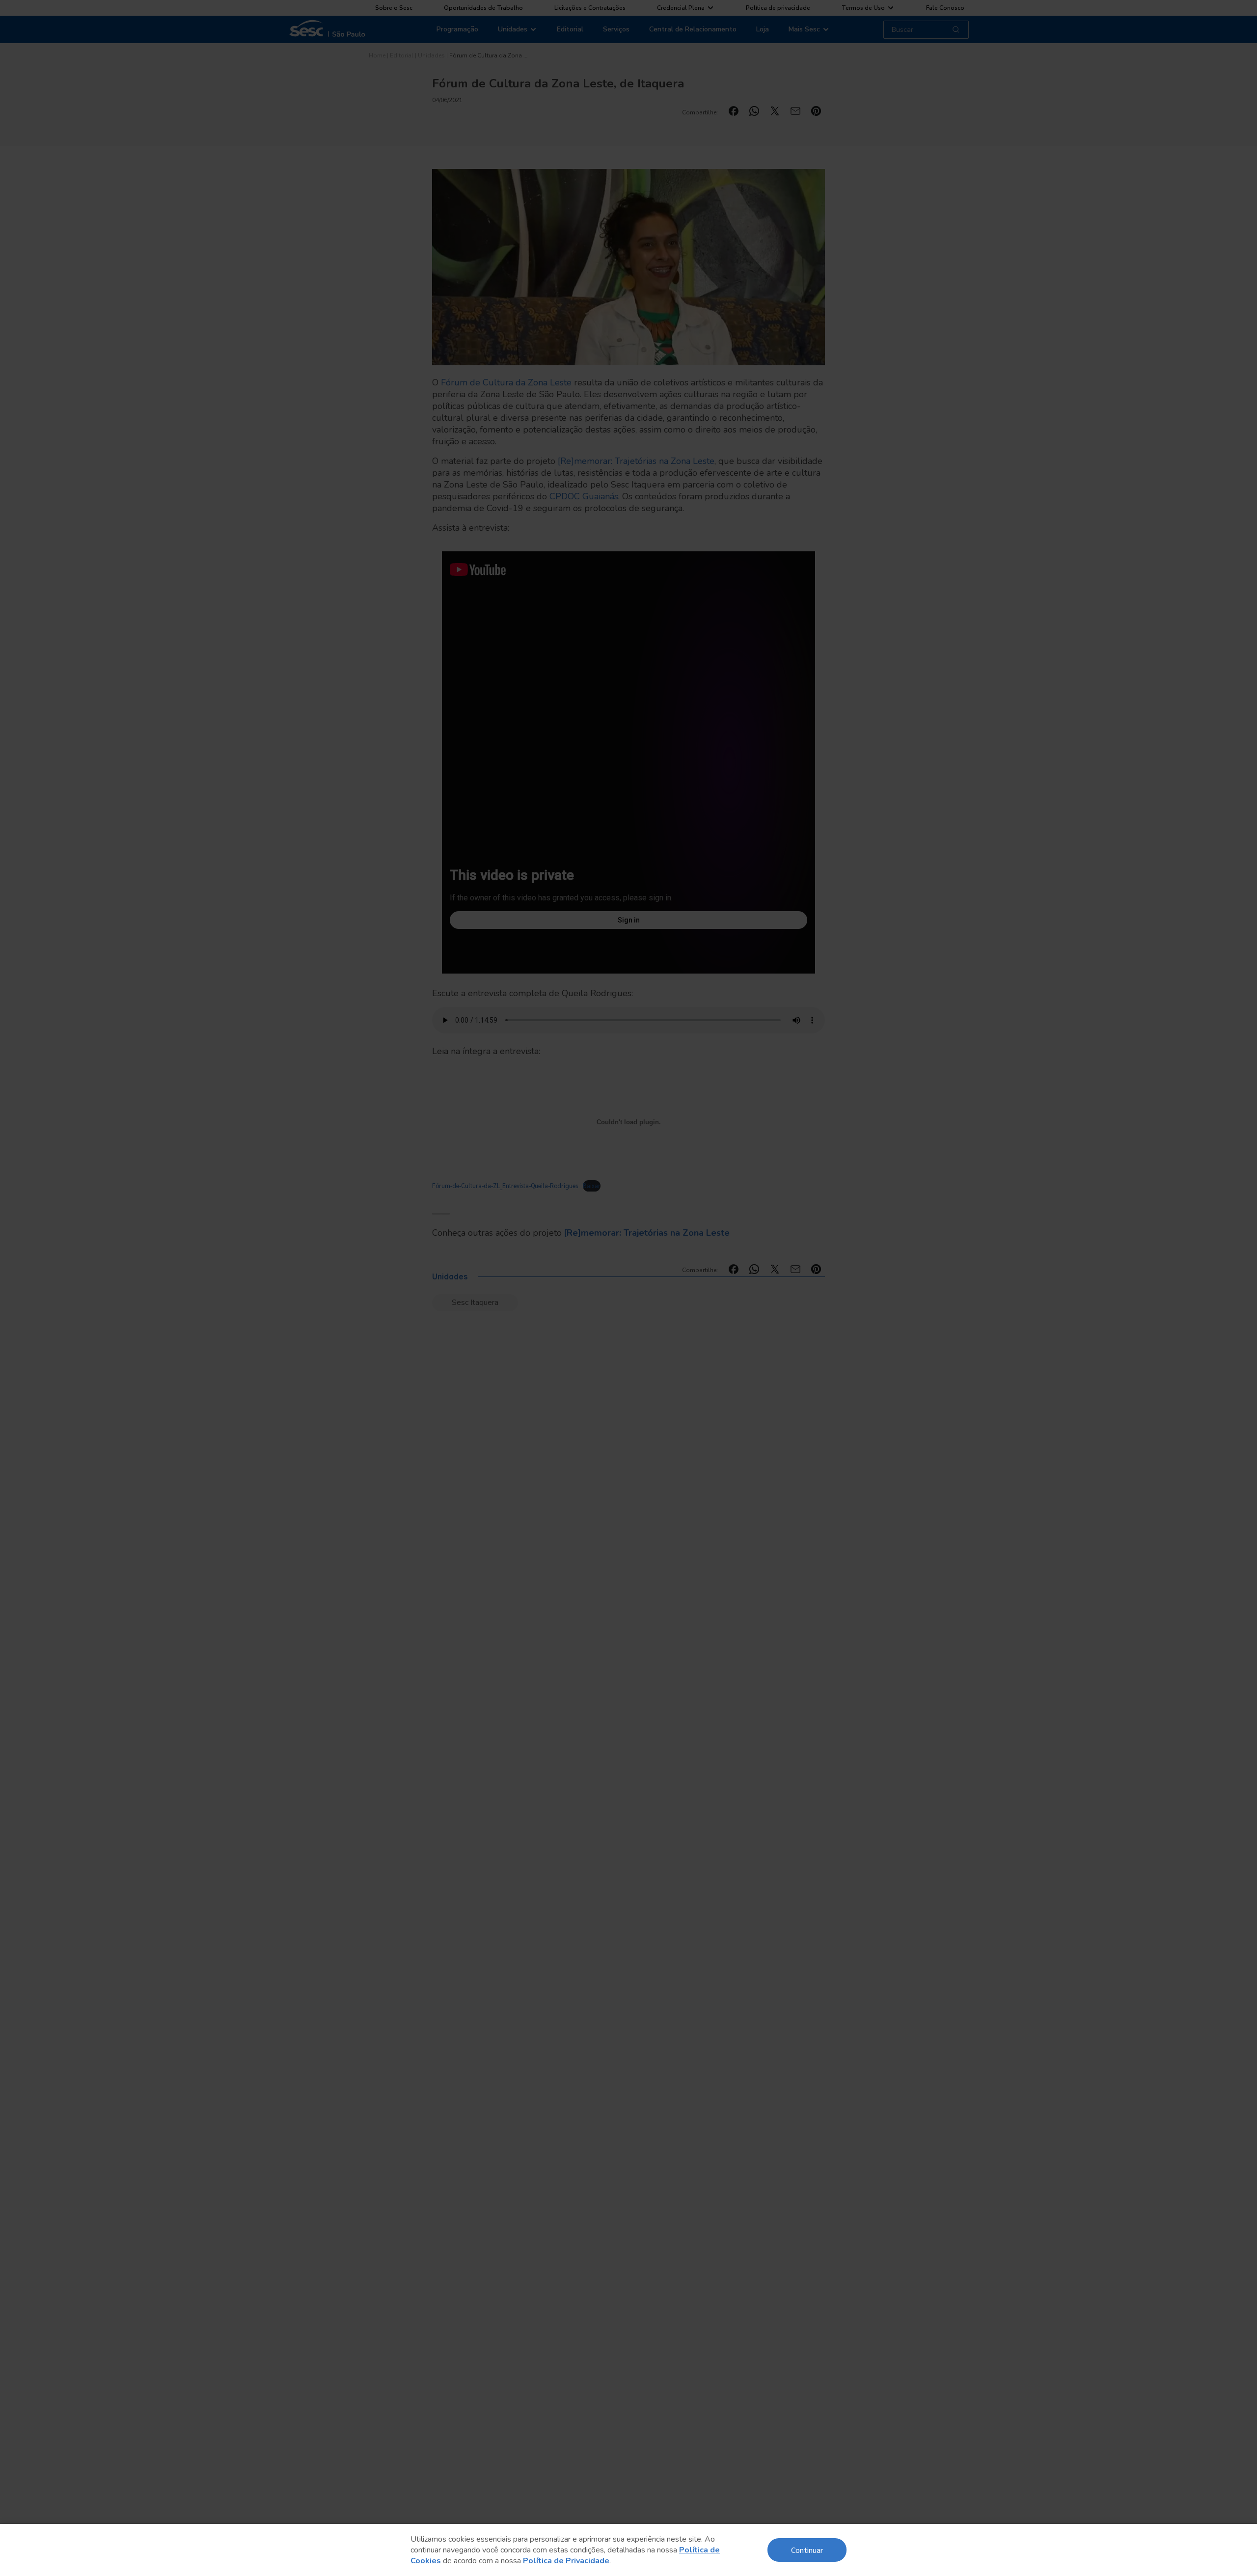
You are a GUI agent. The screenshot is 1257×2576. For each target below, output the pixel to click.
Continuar (807, 2550)
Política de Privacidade (566, 2561)
